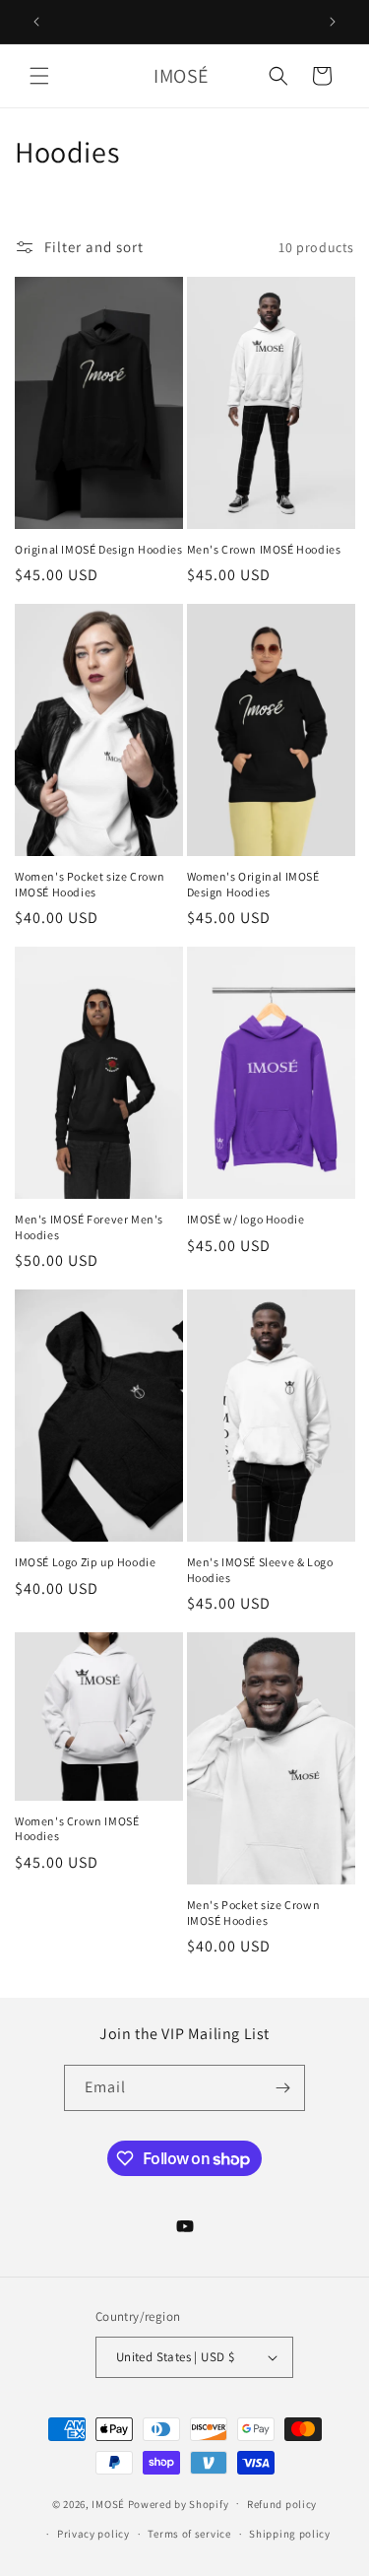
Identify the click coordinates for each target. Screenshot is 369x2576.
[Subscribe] (282, 2088)
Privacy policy (93, 2534)
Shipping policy (290, 2534)
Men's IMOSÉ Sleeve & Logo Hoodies (260, 1570)
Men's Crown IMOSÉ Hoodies (264, 549)
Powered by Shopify (179, 2503)
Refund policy (282, 2504)
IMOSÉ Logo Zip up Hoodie (85, 1562)
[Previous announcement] (36, 22)
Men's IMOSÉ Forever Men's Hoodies (89, 1227)
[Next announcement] (333, 22)
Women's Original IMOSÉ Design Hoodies (253, 884)
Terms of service (189, 2534)
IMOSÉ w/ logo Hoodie (246, 1219)
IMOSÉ (108, 2503)
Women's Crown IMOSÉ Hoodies (77, 1829)
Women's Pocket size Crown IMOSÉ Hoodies (90, 884)
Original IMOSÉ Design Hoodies (98, 549)
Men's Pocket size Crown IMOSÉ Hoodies (254, 1913)
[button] (39, 76)
